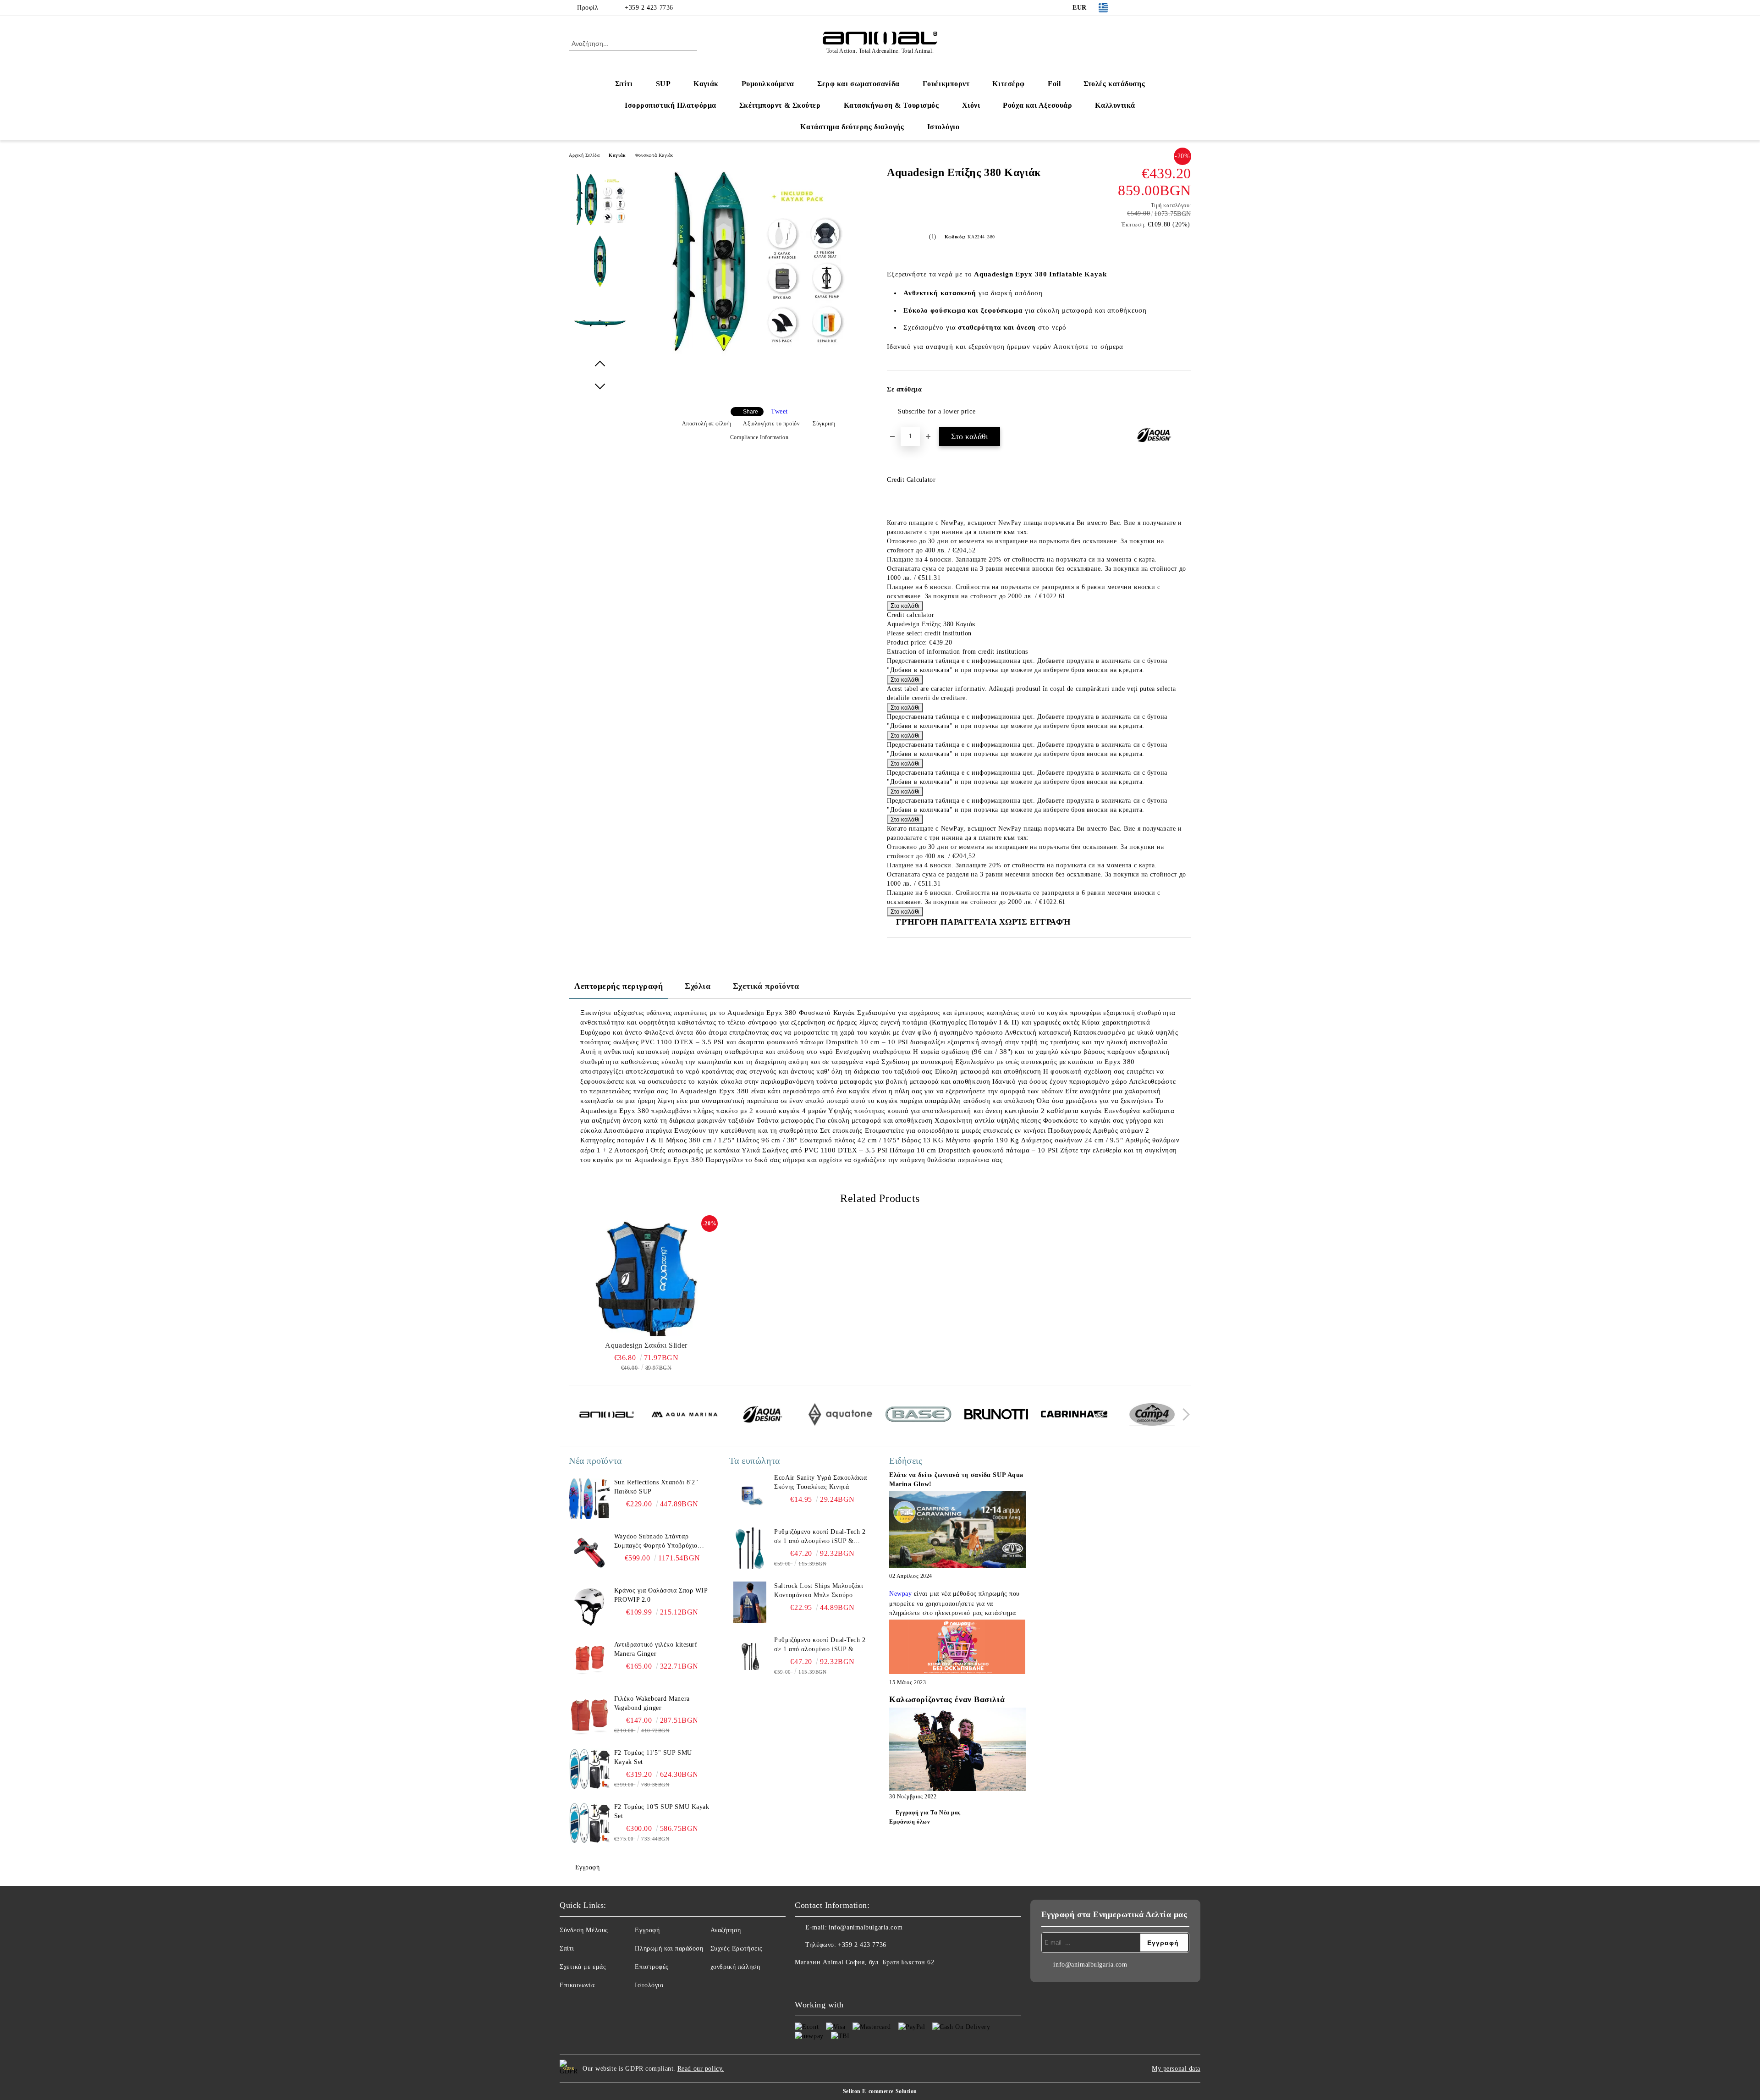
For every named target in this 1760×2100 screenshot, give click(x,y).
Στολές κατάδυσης (1114, 84)
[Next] (1184, 1415)
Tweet (779, 411)
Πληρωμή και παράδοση (669, 1948)
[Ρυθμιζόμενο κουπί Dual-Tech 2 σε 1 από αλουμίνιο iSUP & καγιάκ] (750, 1548)
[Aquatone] (840, 1416)
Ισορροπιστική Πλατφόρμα (671, 105)
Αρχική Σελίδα (584, 155)
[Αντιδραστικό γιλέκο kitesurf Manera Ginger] (589, 1661)
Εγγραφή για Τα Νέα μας (928, 1813)
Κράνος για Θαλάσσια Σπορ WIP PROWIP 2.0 (661, 1595)
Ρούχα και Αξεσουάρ (1037, 105)
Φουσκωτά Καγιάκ (654, 155)
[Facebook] (1131, 8)
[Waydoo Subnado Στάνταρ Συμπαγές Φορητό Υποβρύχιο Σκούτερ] (589, 1553)
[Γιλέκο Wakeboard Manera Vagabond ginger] (589, 1715)
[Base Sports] (918, 1416)
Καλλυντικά (1115, 105)
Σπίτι (624, 84)
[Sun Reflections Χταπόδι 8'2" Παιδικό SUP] (589, 1499)
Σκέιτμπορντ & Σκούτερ (780, 105)
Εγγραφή (587, 1867)
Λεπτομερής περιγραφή (619, 986)
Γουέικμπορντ (946, 84)
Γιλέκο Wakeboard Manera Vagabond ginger (652, 1703)
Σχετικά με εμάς (583, 1967)
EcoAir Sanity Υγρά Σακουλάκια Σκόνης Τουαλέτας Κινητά (820, 1482)
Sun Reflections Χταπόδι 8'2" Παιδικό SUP (656, 1487)
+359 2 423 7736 (649, 8)
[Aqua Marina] (685, 1416)
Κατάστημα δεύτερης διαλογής (852, 127)
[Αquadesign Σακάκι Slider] (646, 1277)
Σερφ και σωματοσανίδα (858, 84)
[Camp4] (1152, 1416)
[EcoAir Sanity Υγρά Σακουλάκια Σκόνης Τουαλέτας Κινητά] (750, 1494)
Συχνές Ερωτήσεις (737, 1948)
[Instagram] (1159, 8)
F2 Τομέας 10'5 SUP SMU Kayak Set (662, 1811)
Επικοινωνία (577, 1985)
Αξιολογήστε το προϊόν (771, 424)
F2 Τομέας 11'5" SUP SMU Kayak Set (653, 1757)
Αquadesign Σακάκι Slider (646, 1345)
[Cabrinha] (1074, 1416)
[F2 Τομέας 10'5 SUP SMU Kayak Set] (589, 1823)
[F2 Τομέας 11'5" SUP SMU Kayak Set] (589, 1769)
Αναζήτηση (726, 1930)
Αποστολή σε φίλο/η (707, 424)
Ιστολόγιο (943, 127)
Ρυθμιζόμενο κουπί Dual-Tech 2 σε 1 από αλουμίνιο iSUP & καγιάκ (820, 1537)
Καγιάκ (706, 84)
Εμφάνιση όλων (909, 1822)
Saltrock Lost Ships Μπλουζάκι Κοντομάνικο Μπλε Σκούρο (819, 1590)
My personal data (1176, 2069)
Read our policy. (701, 2069)
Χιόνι (971, 105)
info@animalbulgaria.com (866, 1927)
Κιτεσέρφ (1008, 84)
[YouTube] (1172, 8)
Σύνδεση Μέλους (584, 1930)
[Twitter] (1145, 8)
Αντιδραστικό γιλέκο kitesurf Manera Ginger (656, 1649)
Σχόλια (698, 986)
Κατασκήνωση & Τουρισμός (891, 105)
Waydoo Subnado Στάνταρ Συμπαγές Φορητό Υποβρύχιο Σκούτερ (656, 1542)
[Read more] (957, 1530)
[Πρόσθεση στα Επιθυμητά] (1185, 392)
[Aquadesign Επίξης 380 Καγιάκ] (756, 356)
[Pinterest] (1186, 8)
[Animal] (607, 1416)
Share (751, 412)
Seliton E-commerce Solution (880, 2091)
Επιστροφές (652, 1967)
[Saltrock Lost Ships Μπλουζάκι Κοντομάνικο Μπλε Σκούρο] (750, 1602)
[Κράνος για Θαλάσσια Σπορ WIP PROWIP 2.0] (589, 1607)
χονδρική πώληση (735, 1967)
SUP (663, 84)
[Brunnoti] (996, 1416)
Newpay (900, 1594)
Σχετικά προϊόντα (766, 986)
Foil (1054, 84)
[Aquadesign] (762, 1416)
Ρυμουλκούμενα (768, 84)
